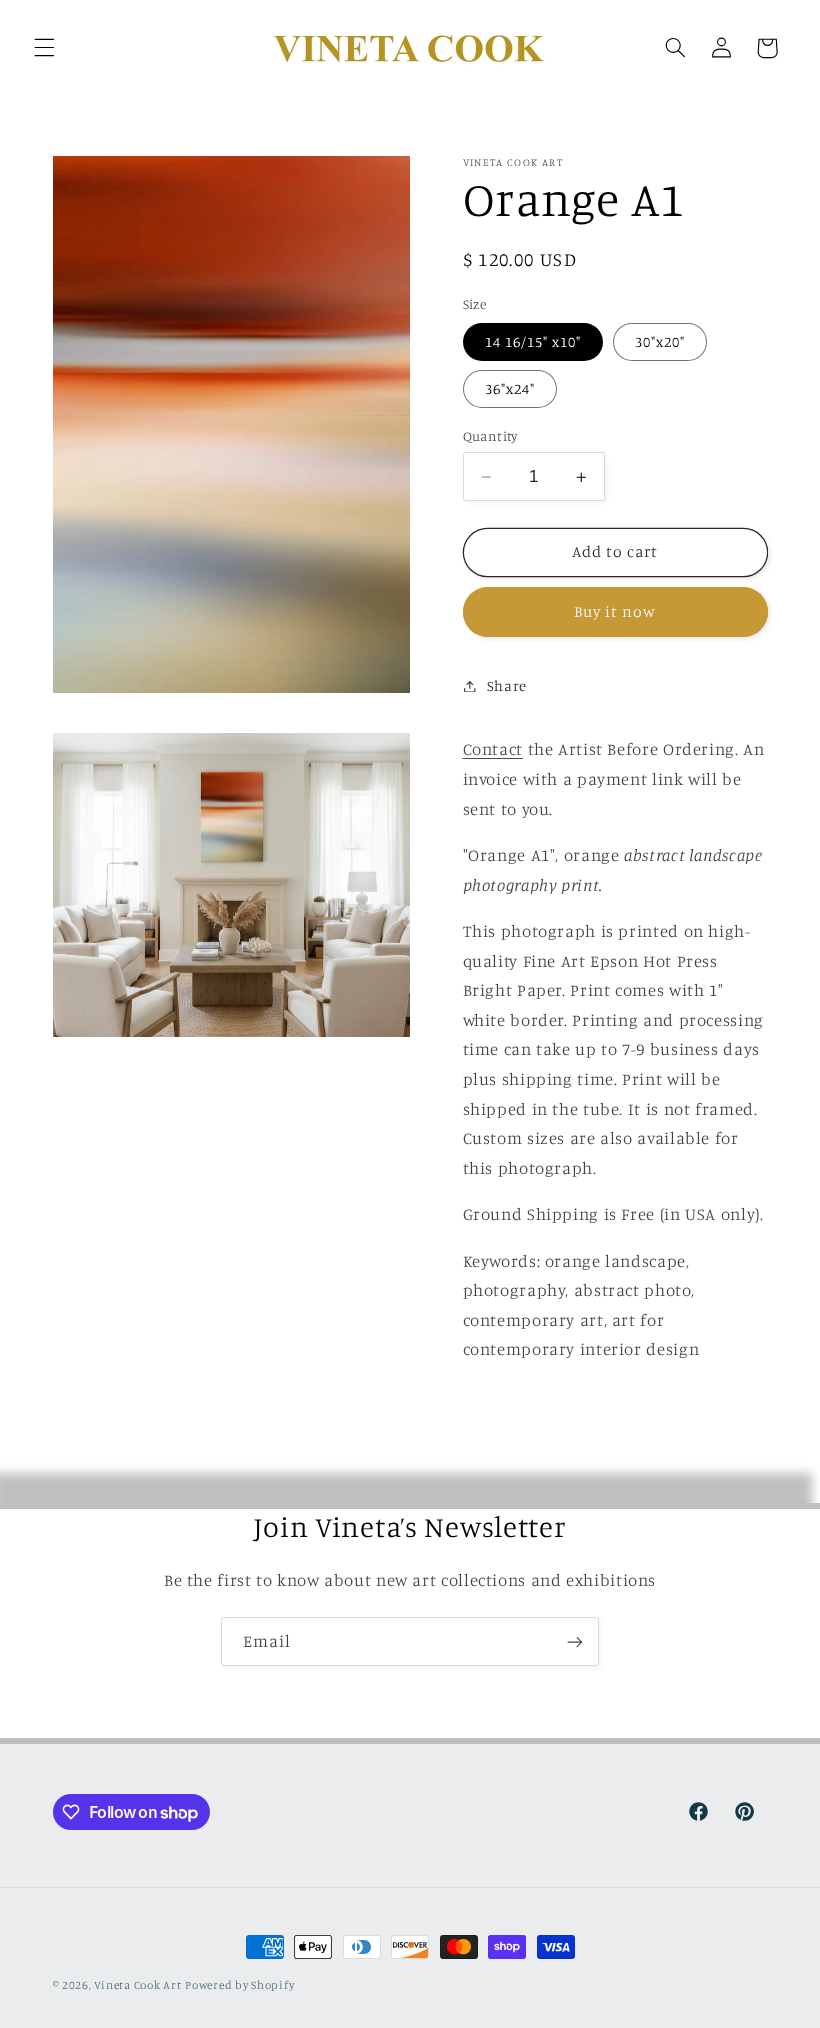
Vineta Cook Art (137, 1985)
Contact (493, 749)
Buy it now (615, 611)
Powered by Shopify (239, 1985)
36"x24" (510, 388)
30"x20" (660, 341)
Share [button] (507, 685)
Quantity (490, 436)
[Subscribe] (575, 1641)
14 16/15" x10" (533, 341)
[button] (44, 48)
